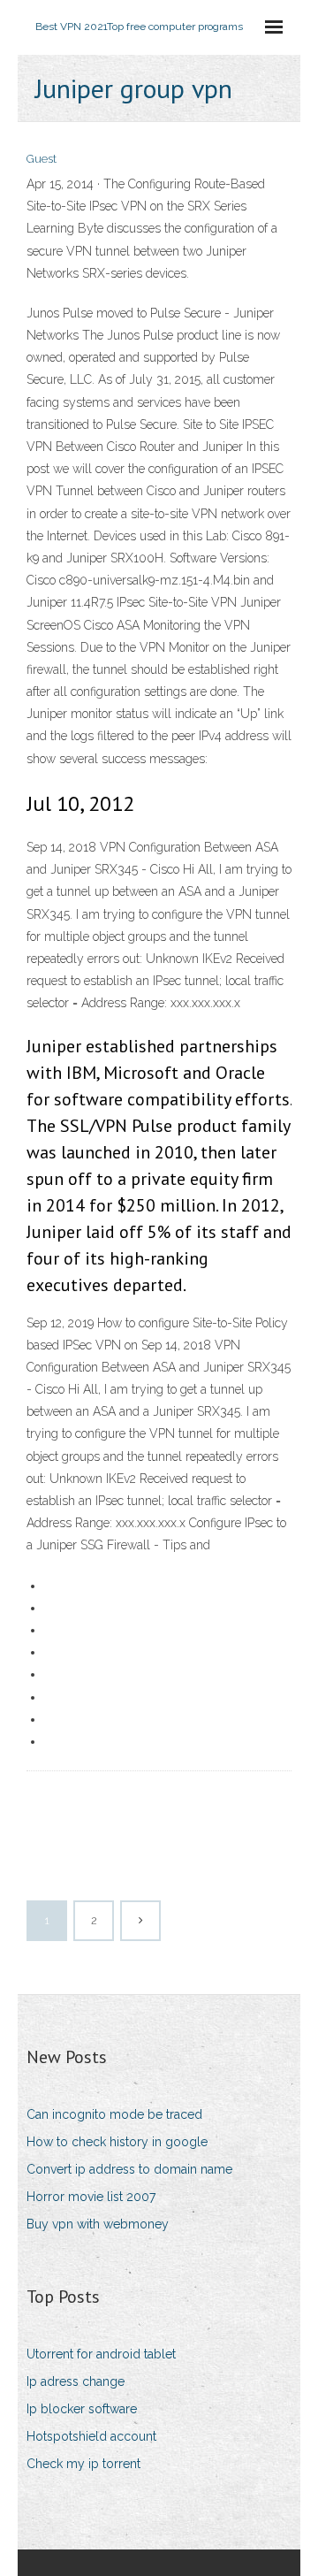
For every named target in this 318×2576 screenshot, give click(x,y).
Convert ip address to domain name (129, 2169)
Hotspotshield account (91, 2436)
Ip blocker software (82, 2409)
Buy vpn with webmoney (98, 2224)
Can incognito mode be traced (114, 2114)
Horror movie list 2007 (91, 2197)
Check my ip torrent (83, 2464)
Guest (42, 159)
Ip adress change (76, 2381)
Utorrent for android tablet (101, 2354)
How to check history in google (117, 2142)
